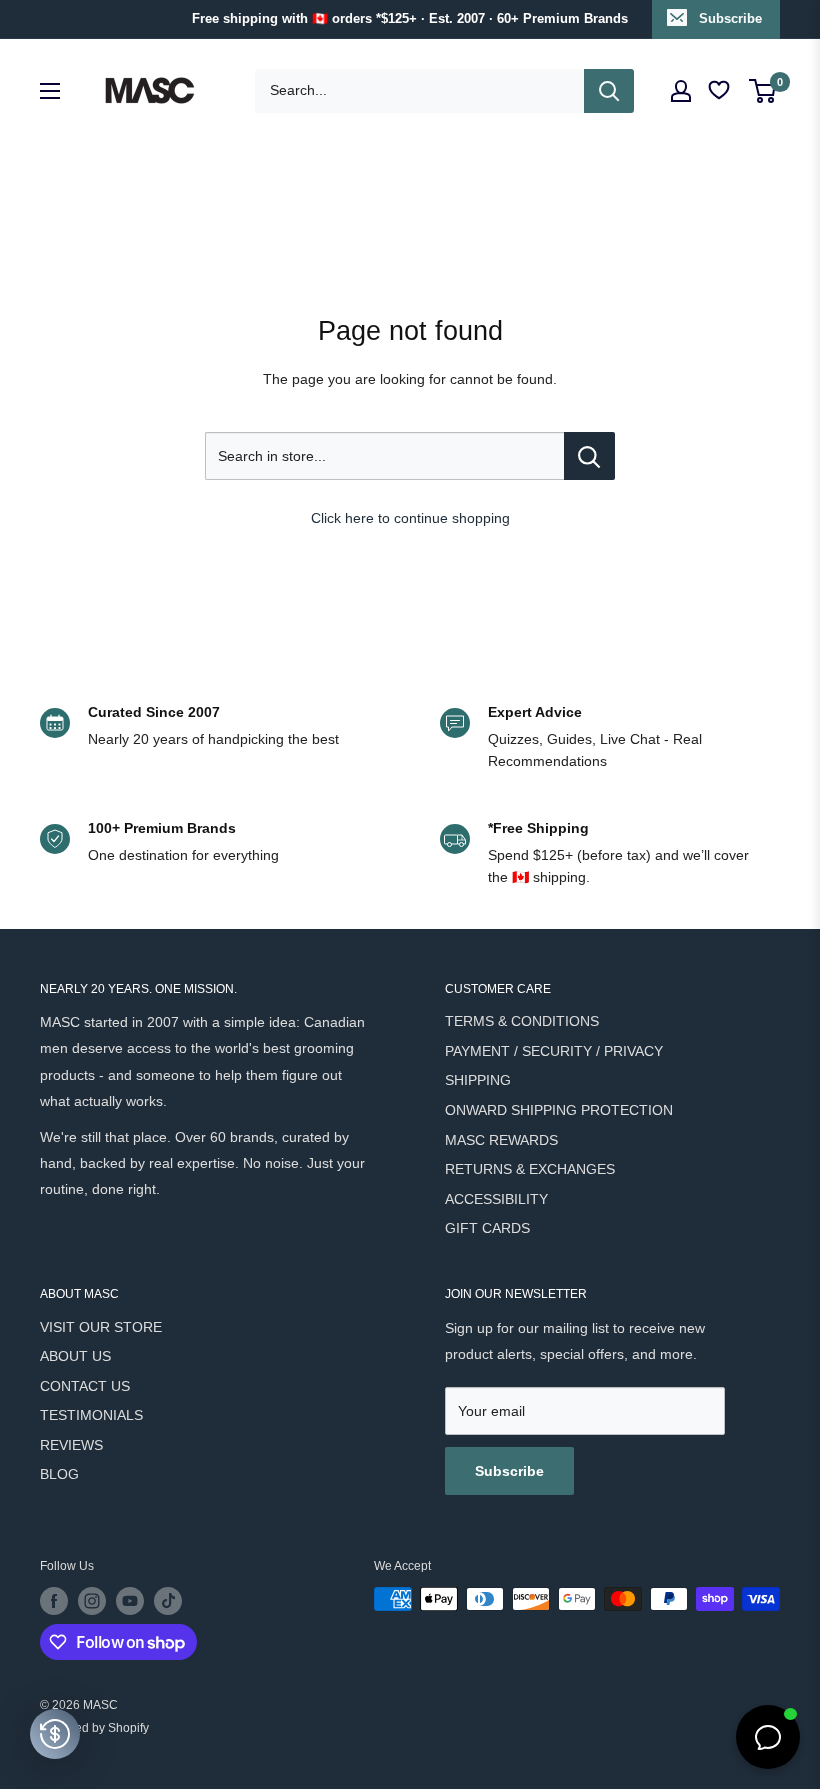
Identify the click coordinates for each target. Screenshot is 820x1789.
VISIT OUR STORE (101, 1327)
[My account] (681, 91)
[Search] (609, 91)
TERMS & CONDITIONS (522, 1021)
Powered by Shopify (94, 1728)
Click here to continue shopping (410, 518)
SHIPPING (478, 1080)
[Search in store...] (589, 456)
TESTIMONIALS (91, 1415)
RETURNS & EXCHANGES (530, 1169)
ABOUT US (75, 1356)
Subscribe (730, 18)
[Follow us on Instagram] (92, 1601)
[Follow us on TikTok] (168, 1601)
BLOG (59, 1474)
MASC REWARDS (501, 1140)
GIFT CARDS (487, 1228)
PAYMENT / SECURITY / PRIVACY (554, 1051)
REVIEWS (71, 1445)
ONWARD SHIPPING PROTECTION (559, 1110)
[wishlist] (721, 90)
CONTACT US (85, 1386)
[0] (763, 91)
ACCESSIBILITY (496, 1199)
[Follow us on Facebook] (54, 1601)
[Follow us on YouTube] (130, 1601)
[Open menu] (50, 91)
